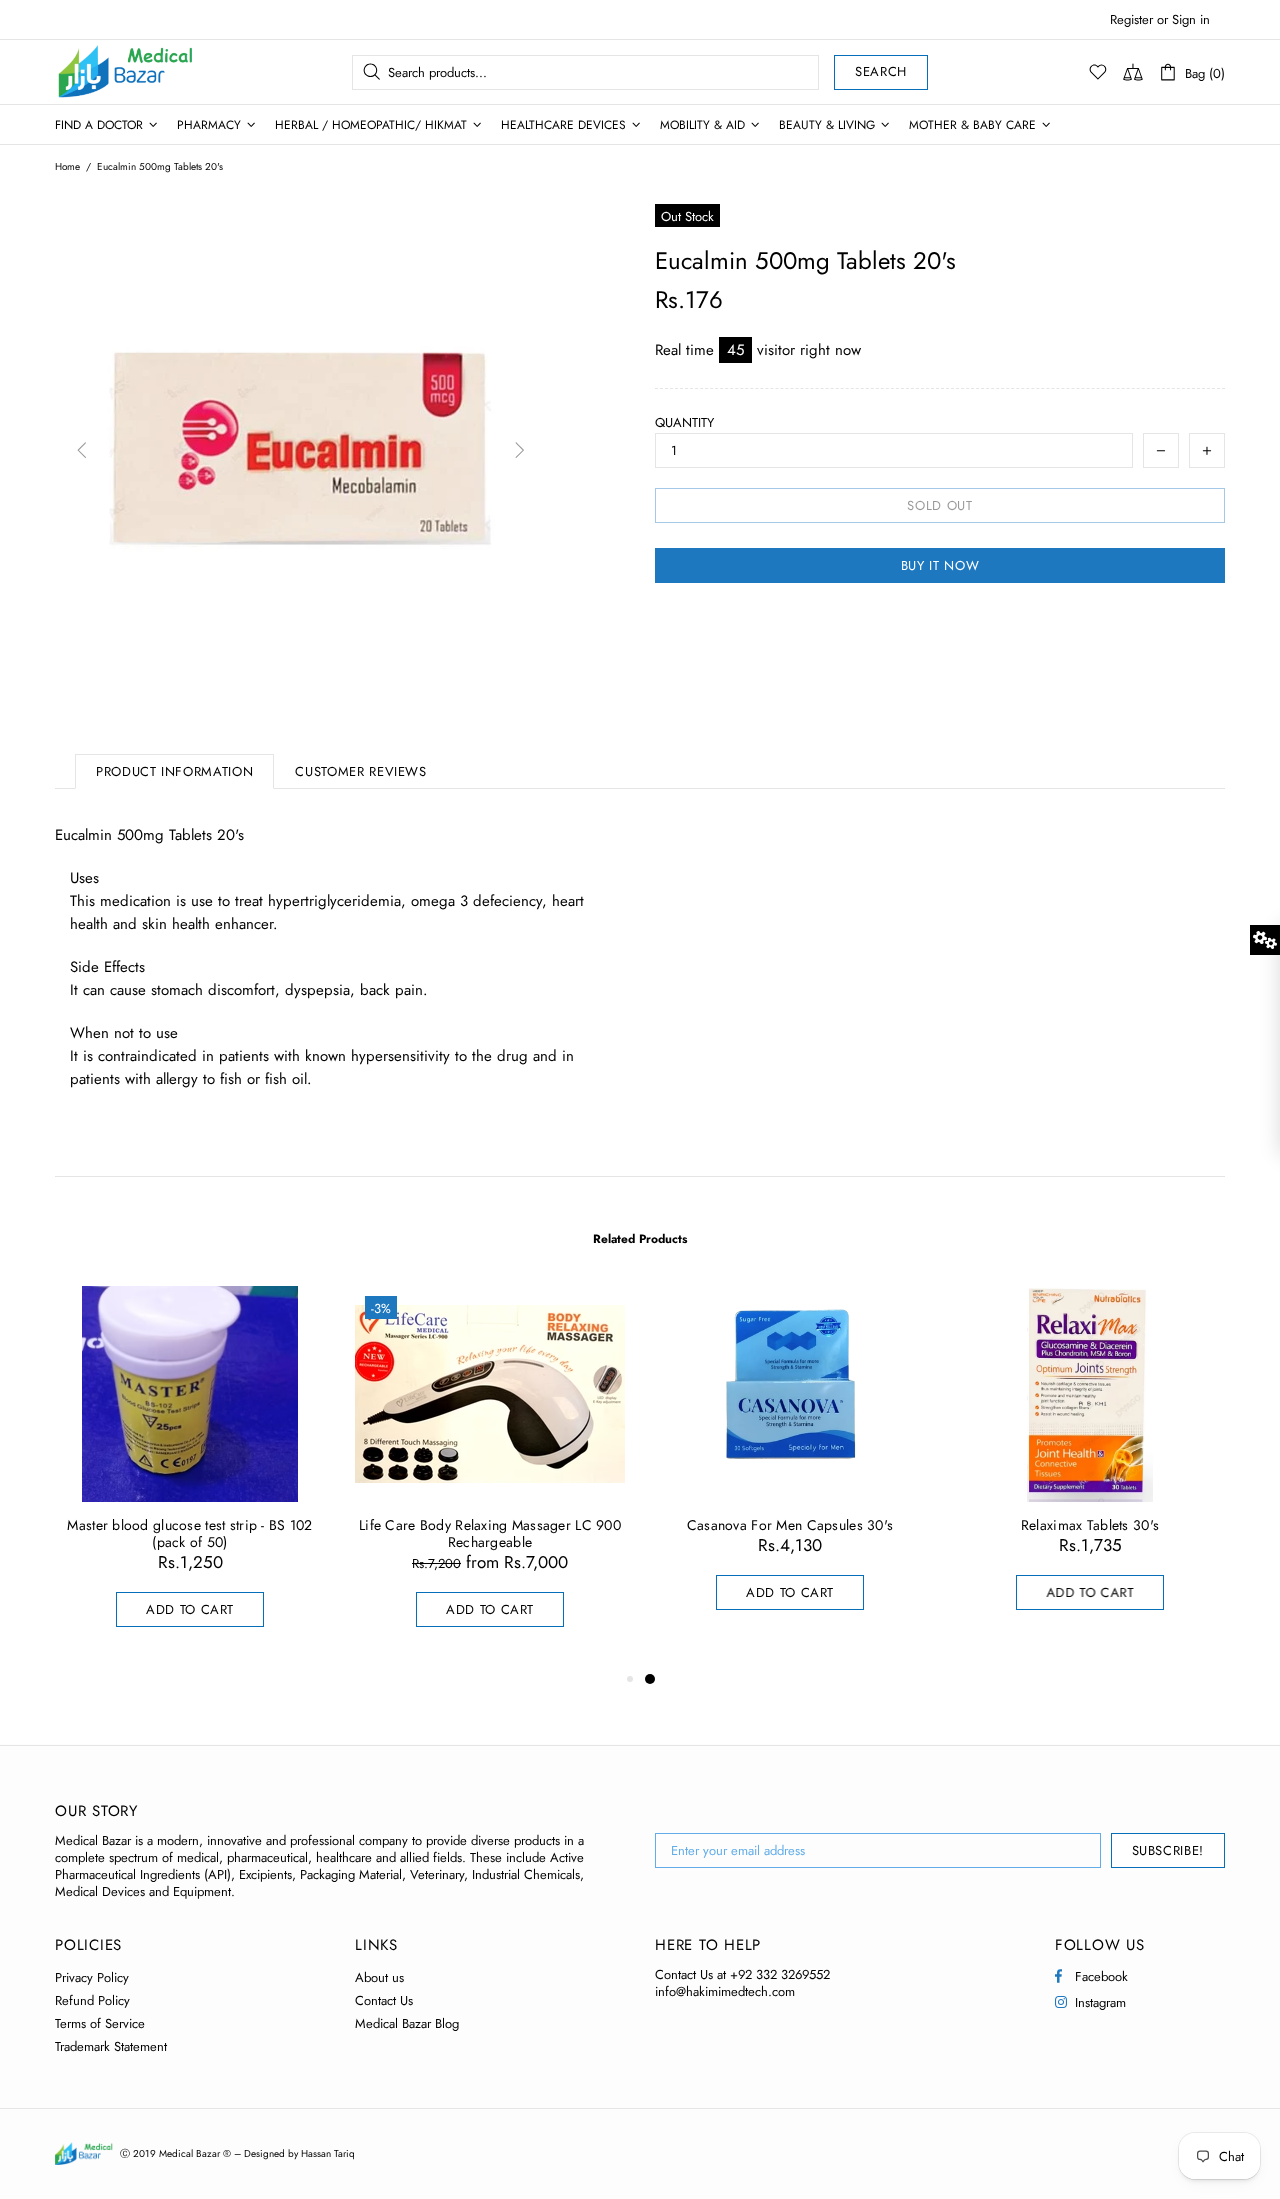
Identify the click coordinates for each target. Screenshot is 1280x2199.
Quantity (684, 422)
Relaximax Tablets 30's (1090, 1525)
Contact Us (384, 2000)
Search (881, 71)
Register (1131, 19)
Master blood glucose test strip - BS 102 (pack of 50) (189, 1534)
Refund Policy (92, 2000)
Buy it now (940, 565)
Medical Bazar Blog (407, 2023)
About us (379, 1977)
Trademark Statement (111, 2046)
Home (67, 167)
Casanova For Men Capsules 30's (790, 1525)
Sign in (1191, 19)
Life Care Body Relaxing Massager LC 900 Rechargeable (490, 1534)
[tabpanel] (790, 1468)
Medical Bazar (99, 72)
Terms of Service (100, 2023)
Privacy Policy (92, 1977)
